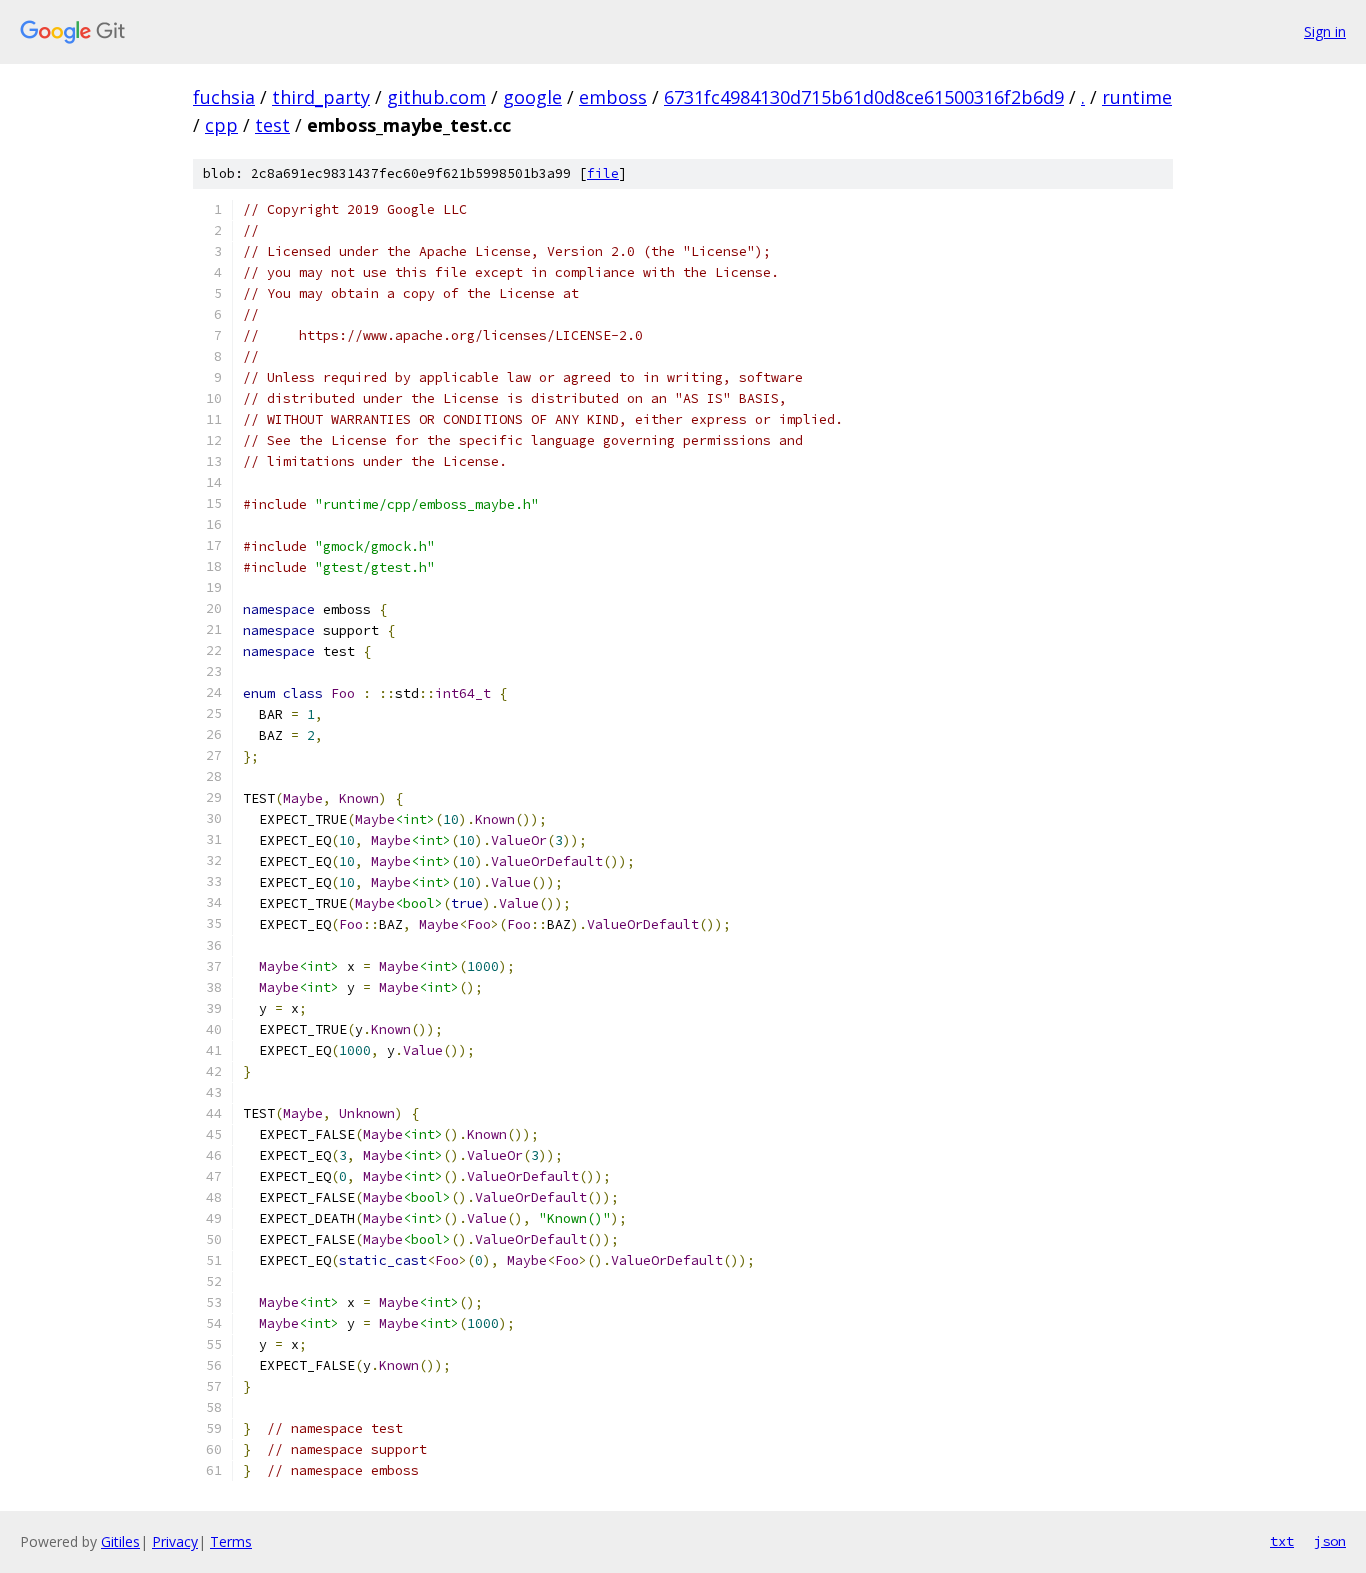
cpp (221, 125)
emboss (613, 97)
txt (1282, 1541)
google (532, 97)
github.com (436, 97)
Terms (231, 1541)
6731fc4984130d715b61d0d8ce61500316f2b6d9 (864, 97)
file (603, 173)
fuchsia (224, 97)
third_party (321, 97)
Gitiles (120, 1541)
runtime (1137, 97)
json (1330, 1541)
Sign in (1325, 31)
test (272, 125)
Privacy (175, 1541)
